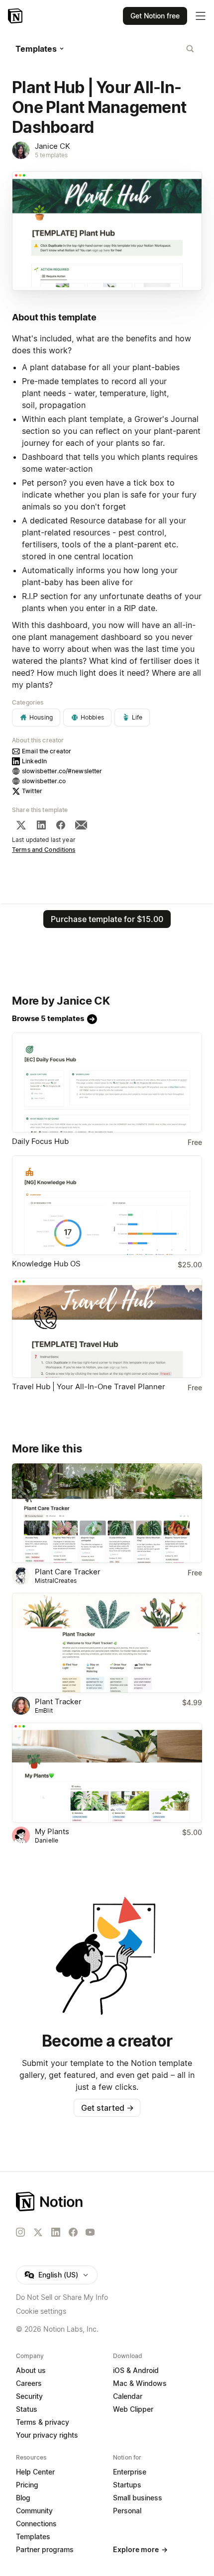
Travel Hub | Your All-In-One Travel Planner (89, 1387)
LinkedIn (34, 761)
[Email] (81, 825)
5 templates (51, 155)
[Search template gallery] (190, 49)
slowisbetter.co (44, 781)
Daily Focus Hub (40, 1141)
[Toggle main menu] (201, 16)
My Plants (52, 1831)
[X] (21, 825)
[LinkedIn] (41, 825)
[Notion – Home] (16, 16)
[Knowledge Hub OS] (107, 1205)
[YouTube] (90, 2232)
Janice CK (53, 146)
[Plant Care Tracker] (107, 1513)
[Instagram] (20, 2232)
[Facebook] (61, 825)
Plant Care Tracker (68, 1572)
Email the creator (47, 751)
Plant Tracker (58, 1701)
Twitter (32, 791)
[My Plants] (107, 1773)
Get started (107, 2108)
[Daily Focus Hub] (107, 1082)
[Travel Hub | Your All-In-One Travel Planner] (107, 1328)
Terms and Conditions (44, 850)
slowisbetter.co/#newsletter (62, 771)
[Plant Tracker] (107, 1643)
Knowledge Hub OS (46, 1264)
